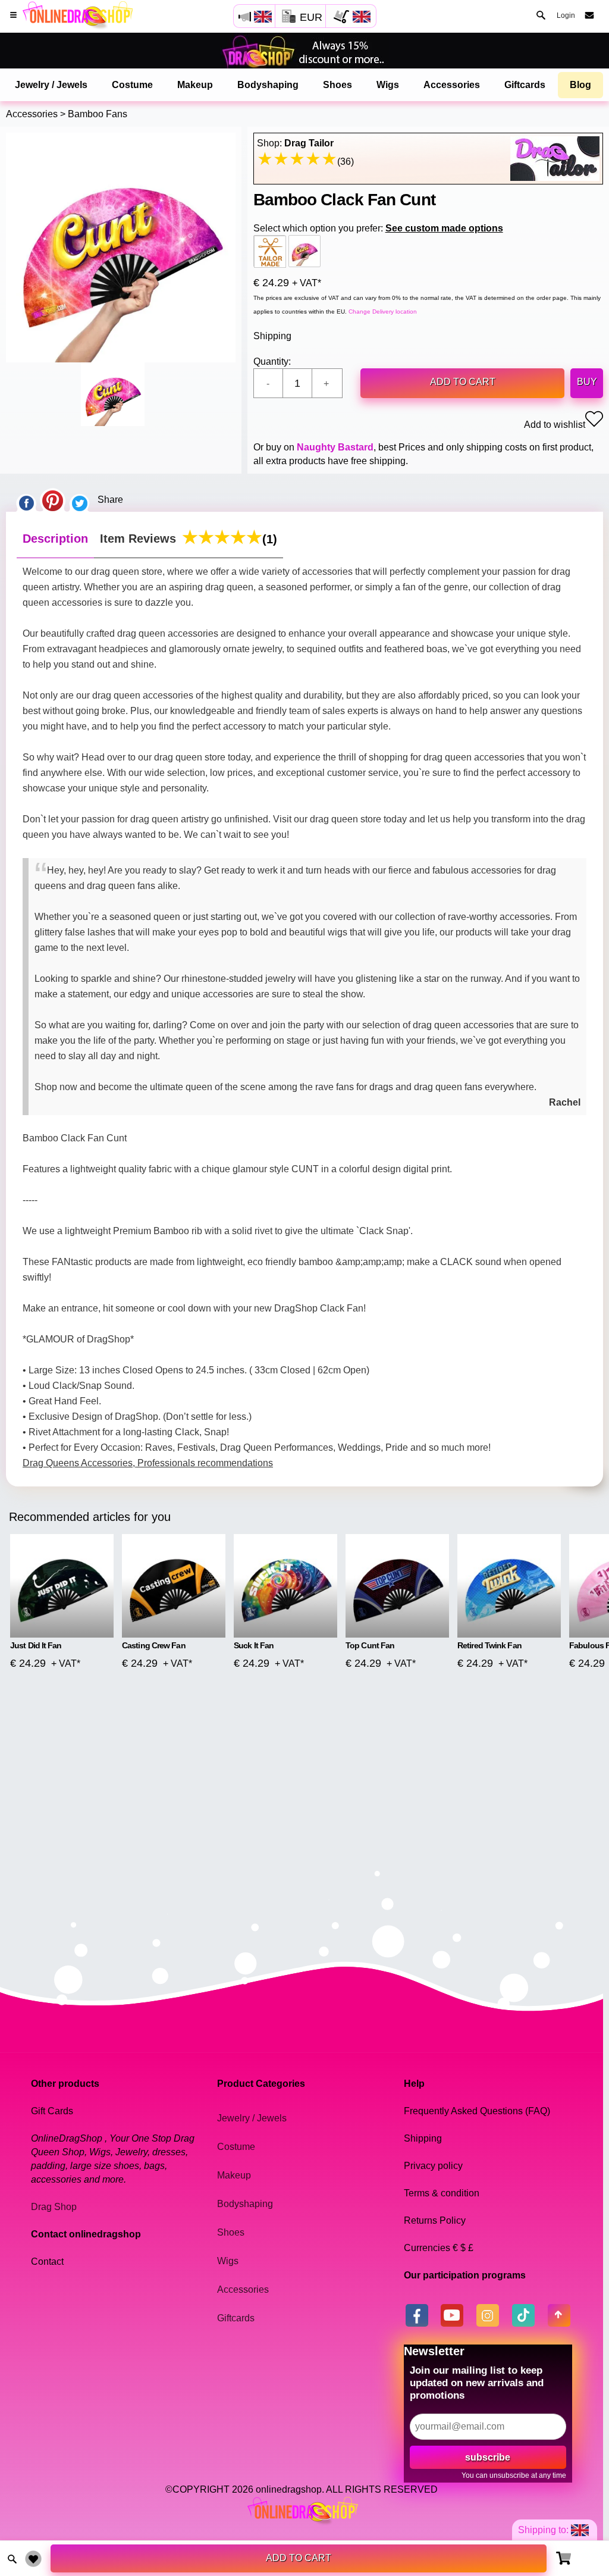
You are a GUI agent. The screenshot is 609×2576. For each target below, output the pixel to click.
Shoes (338, 85)
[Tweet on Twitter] (80, 500)
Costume (132, 85)
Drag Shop (54, 2207)
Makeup (195, 85)
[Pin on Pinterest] (53, 500)
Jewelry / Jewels (51, 85)
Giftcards (525, 85)
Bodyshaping (268, 85)
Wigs (388, 85)
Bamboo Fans (98, 114)
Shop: (295, 143)
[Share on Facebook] (26, 500)
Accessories (452, 85)
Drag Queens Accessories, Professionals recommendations (148, 1463)
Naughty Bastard (335, 447)
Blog (580, 85)
